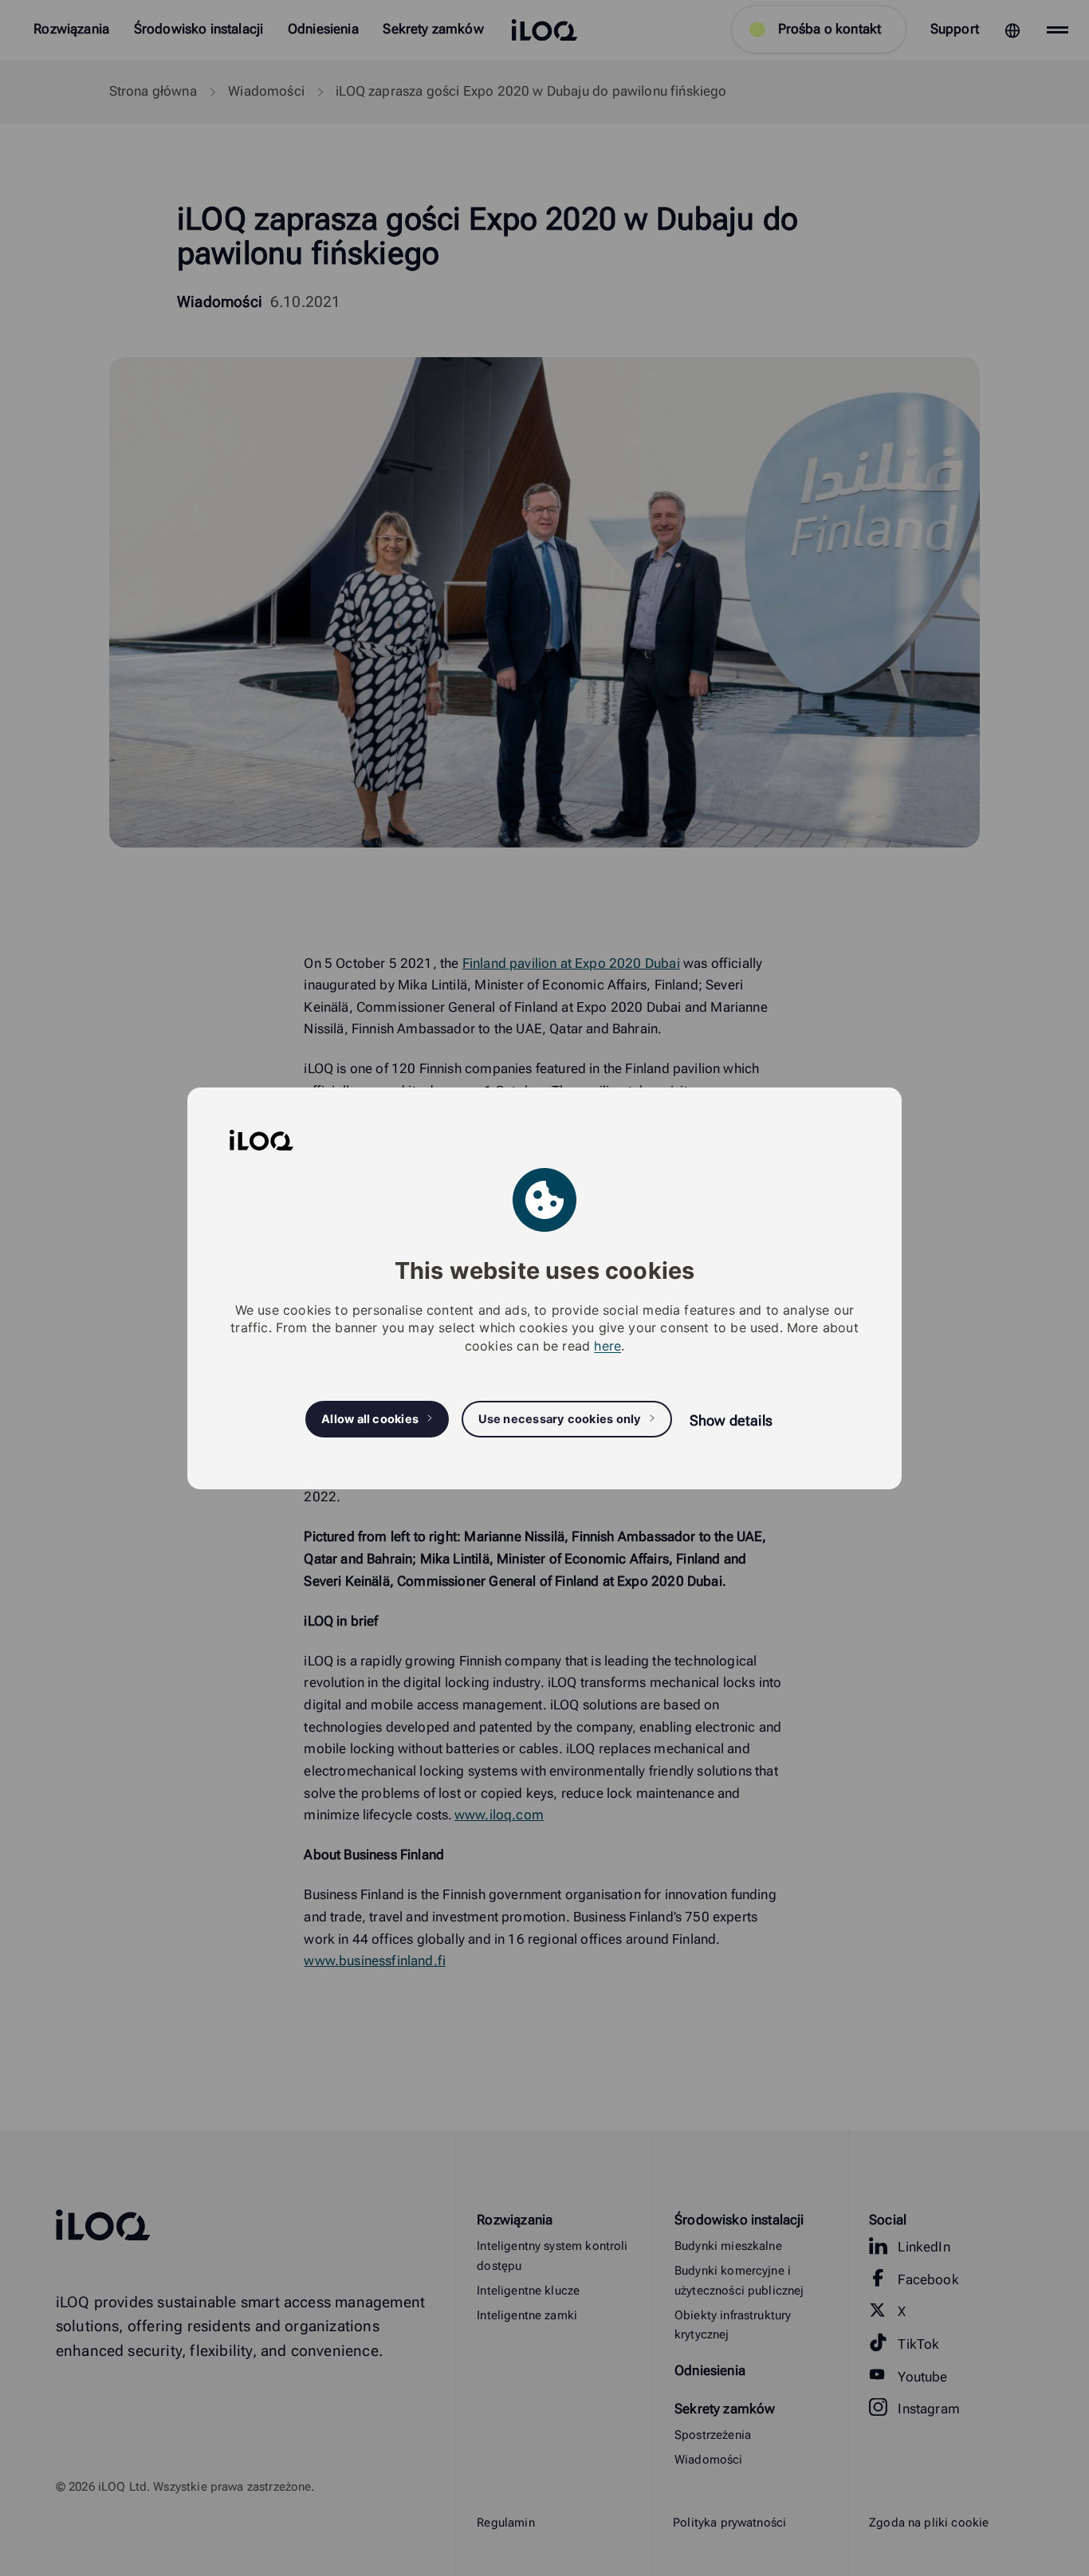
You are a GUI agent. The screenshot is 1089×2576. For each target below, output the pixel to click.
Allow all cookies (370, 1418)
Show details (731, 1420)
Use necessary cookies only (560, 1418)
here (607, 1345)
